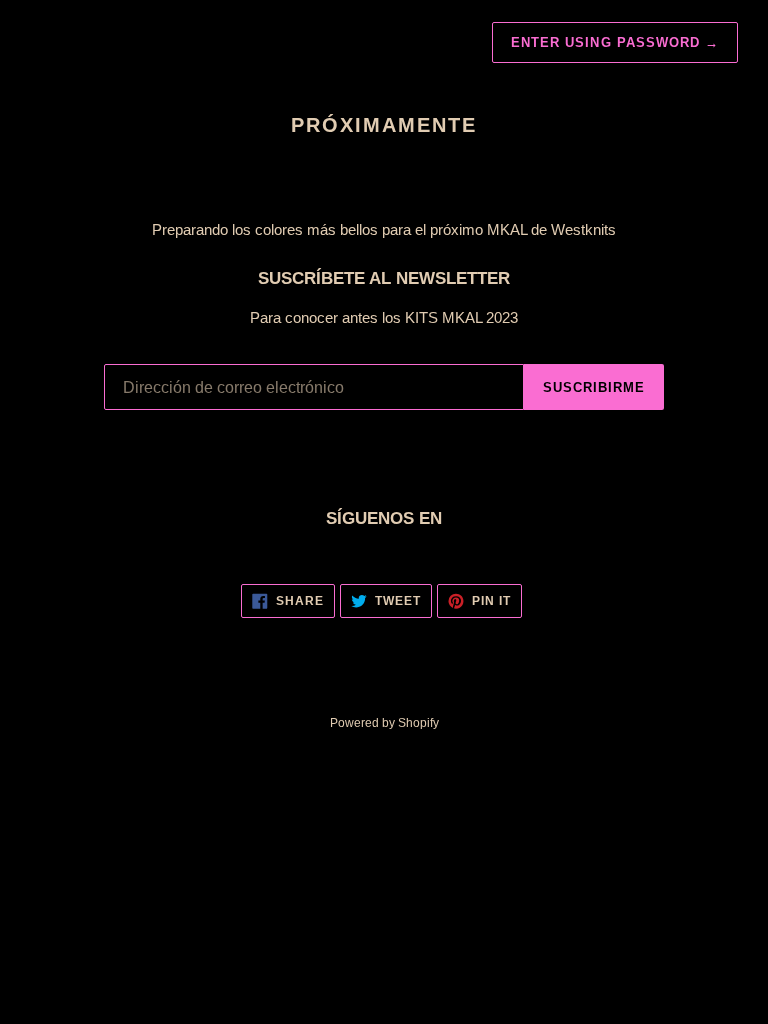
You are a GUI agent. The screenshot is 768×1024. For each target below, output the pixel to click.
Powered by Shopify (384, 723)
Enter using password (615, 42)
